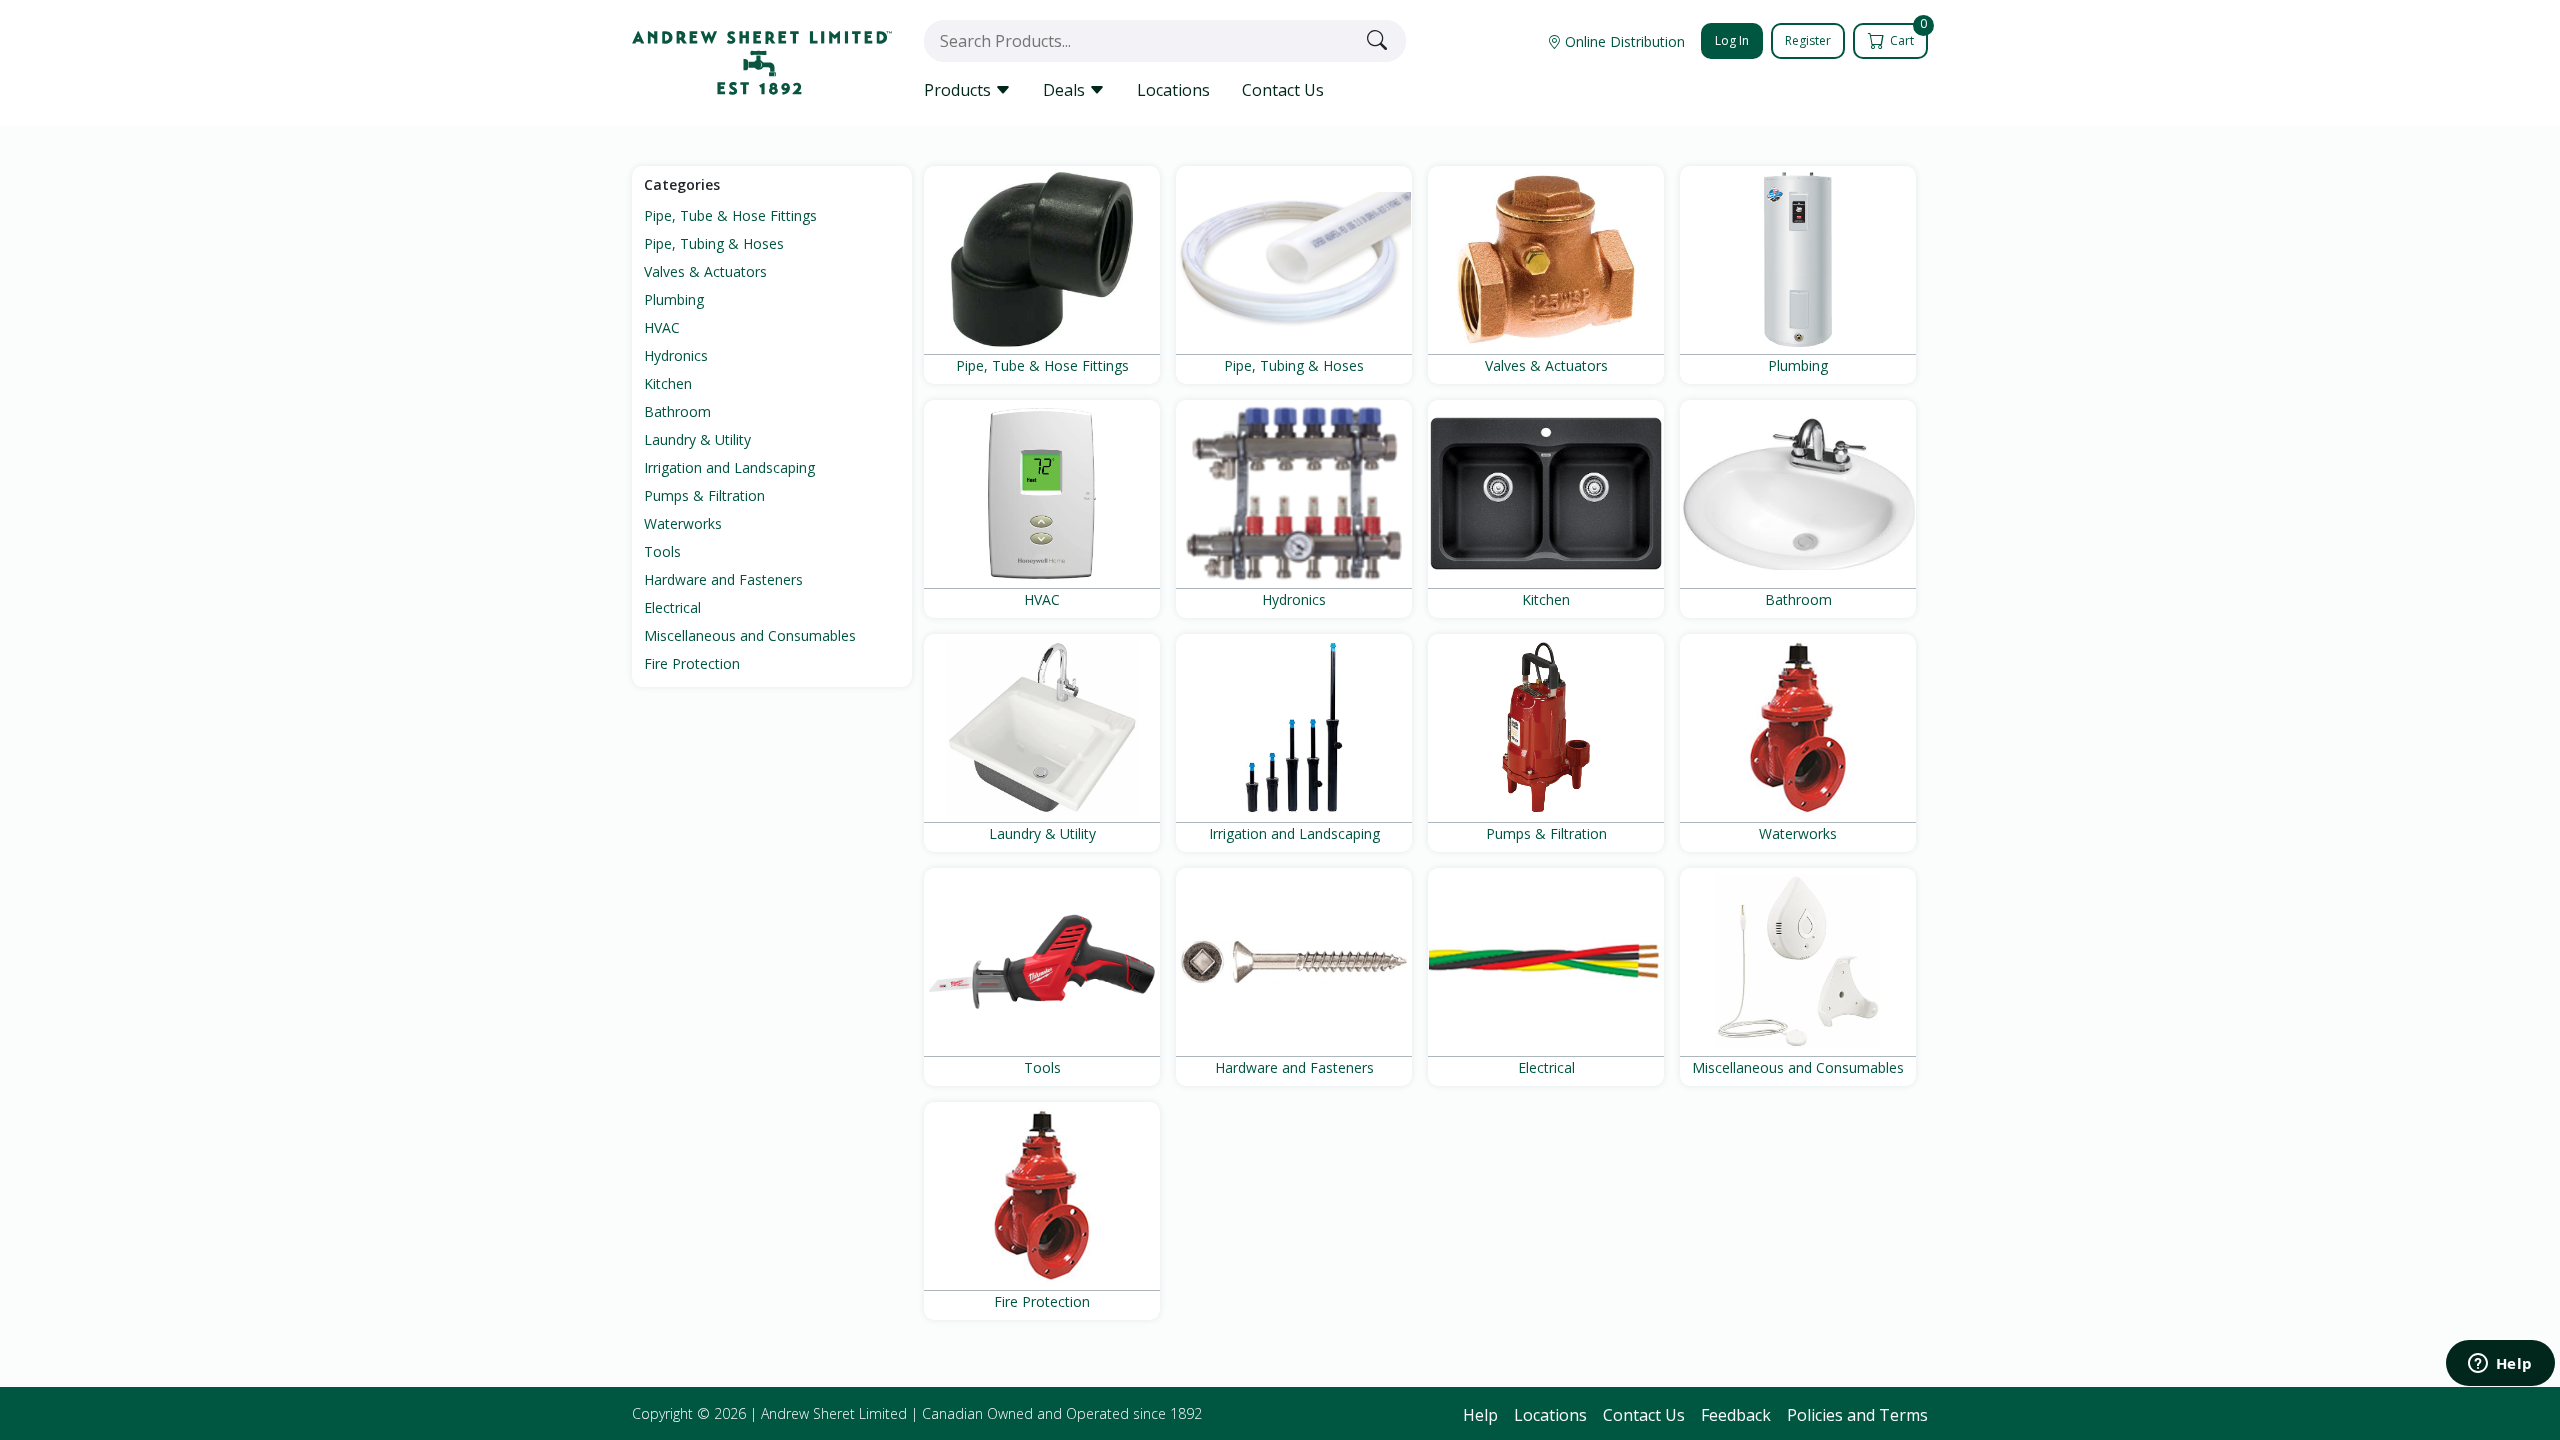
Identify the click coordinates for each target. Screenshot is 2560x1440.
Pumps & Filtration (704, 495)
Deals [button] (1066, 90)
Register (1808, 40)
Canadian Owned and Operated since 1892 (1062, 1413)
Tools (662, 551)
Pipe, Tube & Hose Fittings (730, 215)
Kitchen (668, 383)
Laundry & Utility (697, 439)
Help (1480, 1415)
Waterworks (683, 523)
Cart (1907, 36)
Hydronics (676, 355)
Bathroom (677, 411)
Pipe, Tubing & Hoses (714, 243)
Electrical (672, 607)
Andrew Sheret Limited (834, 1413)
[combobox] (1141, 41)
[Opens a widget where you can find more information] (2500, 1365)
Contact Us (1283, 90)
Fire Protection (692, 663)
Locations (1173, 90)
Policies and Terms (1857, 1415)
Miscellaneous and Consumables (750, 635)
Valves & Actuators (705, 271)
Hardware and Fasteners (723, 579)
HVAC (662, 327)
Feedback (1736, 1415)
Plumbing (674, 299)
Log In (1732, 40)
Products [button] (959, 90)
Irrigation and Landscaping (729, 467)
